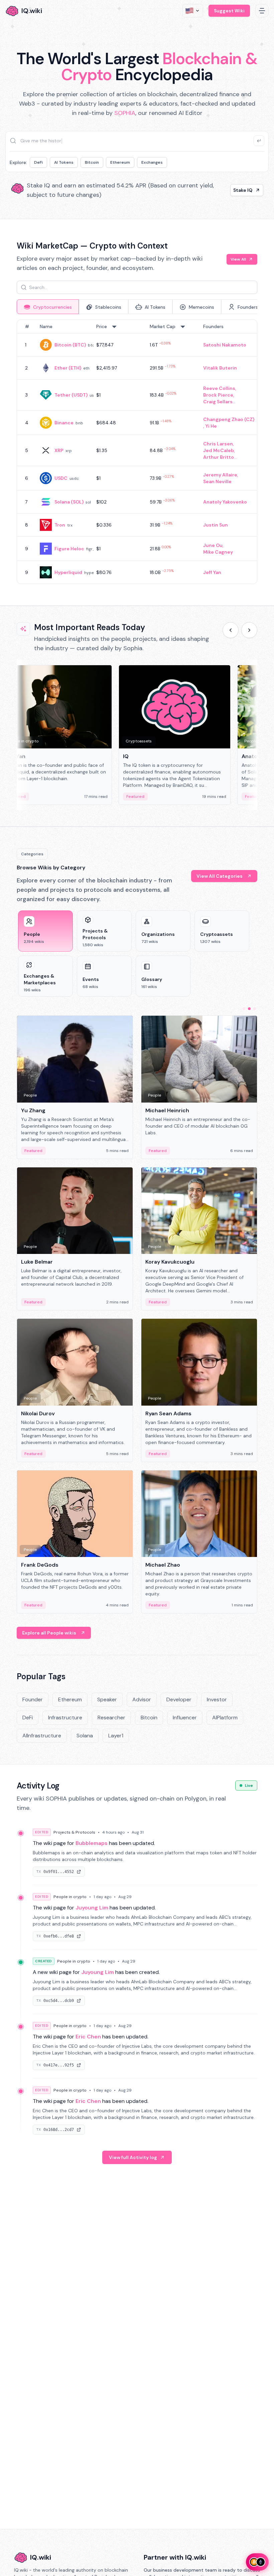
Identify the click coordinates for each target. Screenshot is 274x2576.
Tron (60, 525)
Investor (217, 1699)
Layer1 (116, 1736)
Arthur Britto (219, 457)
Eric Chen (88, 2037)
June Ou (213, 545)
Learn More (239, 190)
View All (238, 259)
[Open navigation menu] (262, 11)
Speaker (107, 1699)
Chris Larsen (218, 444)
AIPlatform (225, 1718)
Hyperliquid (68, 572)
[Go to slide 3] (255, 1009)
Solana (85, 1736)
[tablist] (137, 307)
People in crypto (70, 1897)
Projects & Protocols (74, 1832)
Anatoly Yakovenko (225, 502)
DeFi (38, 162)
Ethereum (120, 162)
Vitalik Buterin (220, 368)
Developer (179, 1699)
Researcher (111, 1718)
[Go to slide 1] (244, 1009)
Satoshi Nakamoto (225, 345)
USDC (61, 478)
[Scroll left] (231, 630)
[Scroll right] (249, 630)
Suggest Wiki (229, 11)
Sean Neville (217, 481)
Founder (33, 1699)
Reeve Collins (219, 388)
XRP (59, 450)
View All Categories (220, 876)
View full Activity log (133, 2157)
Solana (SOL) (69, 502)
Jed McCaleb (219, 450)
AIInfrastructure (42, 1736)
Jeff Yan (212, 572)
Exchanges (152, 162)
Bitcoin (92, 162)
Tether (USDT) (71, 395)
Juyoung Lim (92, 1908)
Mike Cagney (218, 552)
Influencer (185, 1718)
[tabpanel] (137, 452)
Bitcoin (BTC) (70, 345)
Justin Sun (216, 525)
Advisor (142, 1699)
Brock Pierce (218, 395)
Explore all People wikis (49, 1633)
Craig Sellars (218, 402)
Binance (64, 423)
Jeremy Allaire (220, 475)
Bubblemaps (92, 1843)
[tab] (48, 307)
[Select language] (193, 11)
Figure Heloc (69, 549)
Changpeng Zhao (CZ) (229, 419)
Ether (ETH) (68, 368)
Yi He (211, 426)
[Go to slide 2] (249, 1009)
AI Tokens (64, 162)
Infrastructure (65, 1718)
